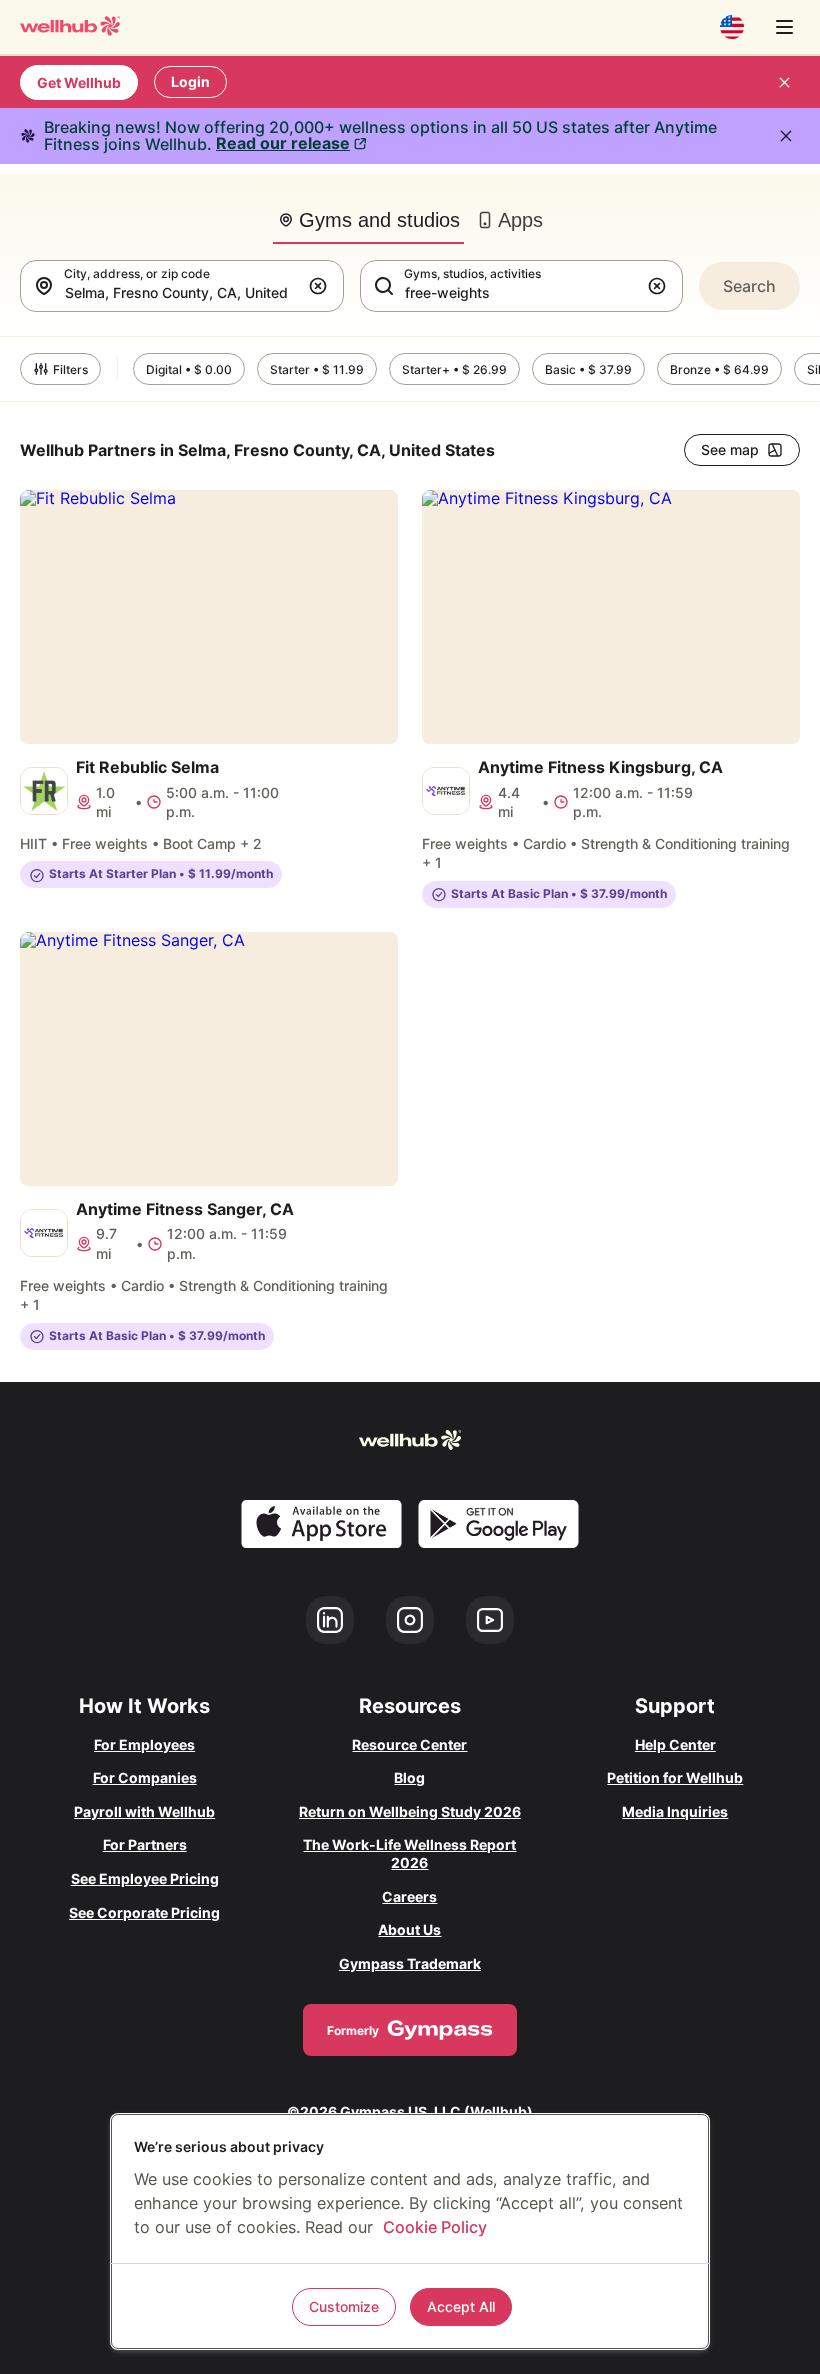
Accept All (461, 2306)
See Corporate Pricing (144, 1912)
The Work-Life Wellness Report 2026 (409, 1853)
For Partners (145, 1844)
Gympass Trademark (410, 1963)
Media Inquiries (675, 1811)
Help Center (675, 1744)
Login (190, 81)
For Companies (145, 1777)
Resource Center (409, 1744)
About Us (409, 1929)
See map (730, 449)
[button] (322, 286)
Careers (409, 1896)
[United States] (732, 27)
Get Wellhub (79, 82)
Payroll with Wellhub (144, 1811)
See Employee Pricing (145, 1878)
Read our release (283, 143)
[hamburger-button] (784, 27)
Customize (344, 2306)
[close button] (784, 82)
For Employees (144, 1744)
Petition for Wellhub (675, 1777)
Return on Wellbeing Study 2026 (410, 1811)
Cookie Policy (435, 2227)
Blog (409, 1777)
